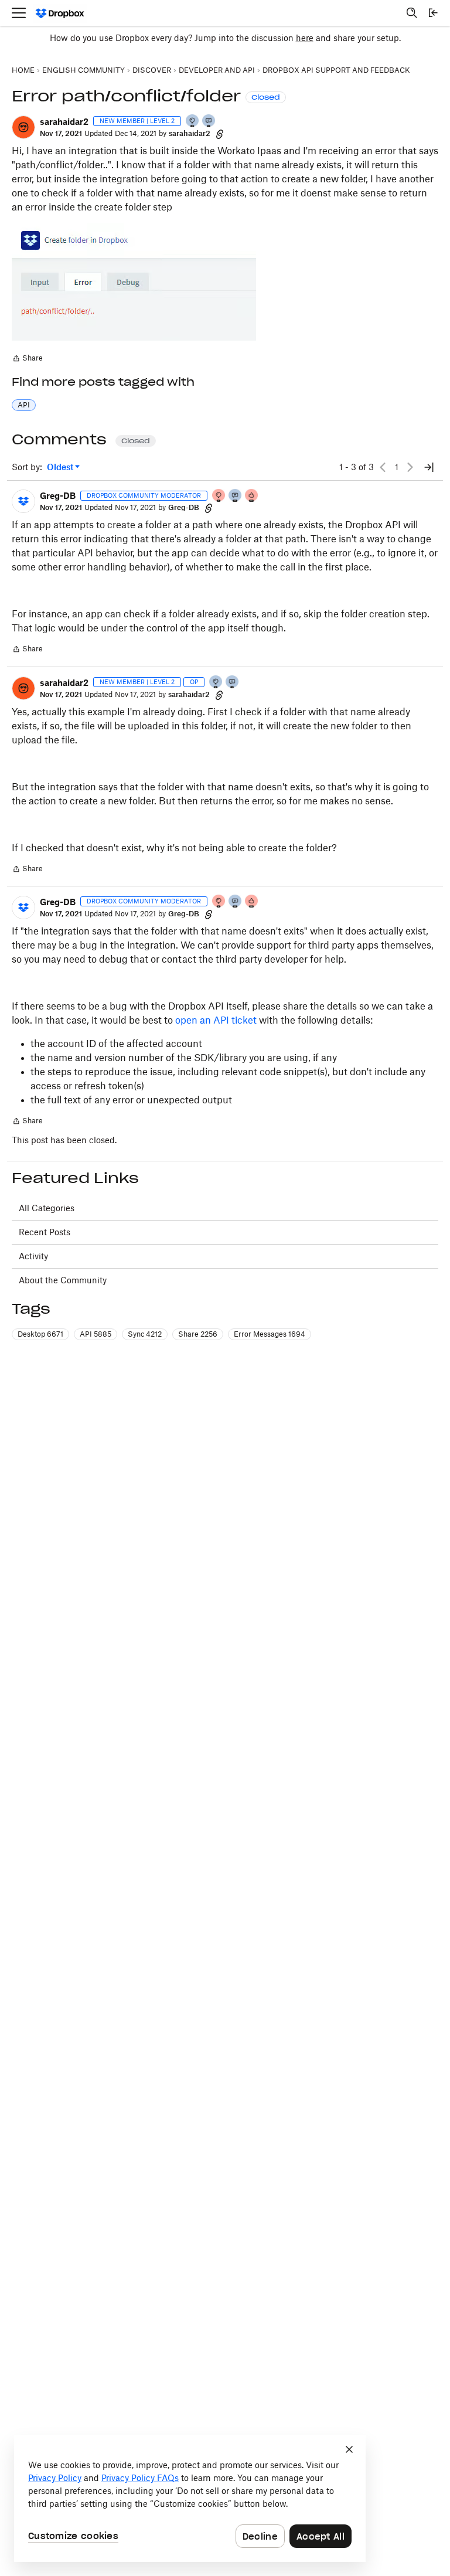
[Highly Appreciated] (252, 496)
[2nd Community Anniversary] (193, 122)
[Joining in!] (209, 122)
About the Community (63, 1280)
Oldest (61, 468)
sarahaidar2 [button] (64, 122)
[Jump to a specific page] (429, 467)
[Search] (412, 13)
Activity (33, 1256)
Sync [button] (145, 1334)
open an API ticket (216, 1020)
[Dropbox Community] (60, 13)
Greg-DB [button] (58, 496)
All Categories (47, 1208)
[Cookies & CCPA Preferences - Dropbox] (190, 2499)
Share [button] (198, 1334)
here (305, 38)
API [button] (24, 405)
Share (27, 359)
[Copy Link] (220, 134)
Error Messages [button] (270, 1334)
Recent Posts (45, 1232)
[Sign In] (433, 13)
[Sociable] (236, 496)
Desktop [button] (40, 1334)
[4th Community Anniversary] (219, 496)
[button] (23, 127)
